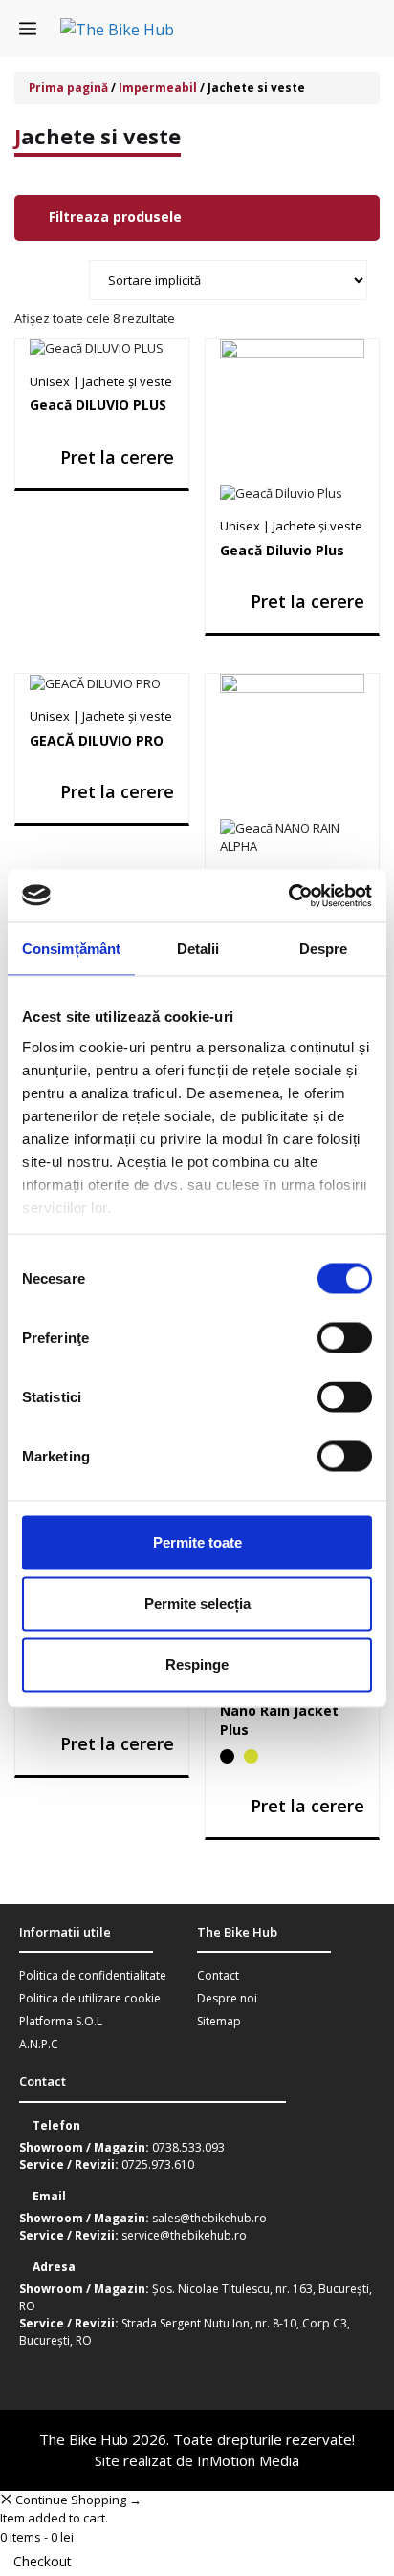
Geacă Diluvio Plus (282, 550)
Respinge (197, 1665)
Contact (218, 1975)
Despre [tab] (324, 949)
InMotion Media (248, 2460)
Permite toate (197, 1542)
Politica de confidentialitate (93, 1975)
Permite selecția (197, 1603)
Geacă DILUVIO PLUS (98, 405)
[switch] (345, 1338)
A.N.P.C (39, 2044)
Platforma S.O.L (61, 2021)
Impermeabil (158, 87)
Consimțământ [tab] (71, 949)
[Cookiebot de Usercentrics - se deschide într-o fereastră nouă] (288, 896)
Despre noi (227, 1998)
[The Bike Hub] (117, 29)
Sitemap (219, 2021)
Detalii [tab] (198, 949)
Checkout (43, 2561)
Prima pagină (68, 87)
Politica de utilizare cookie (90, 1998)
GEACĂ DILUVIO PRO (97, 740)
